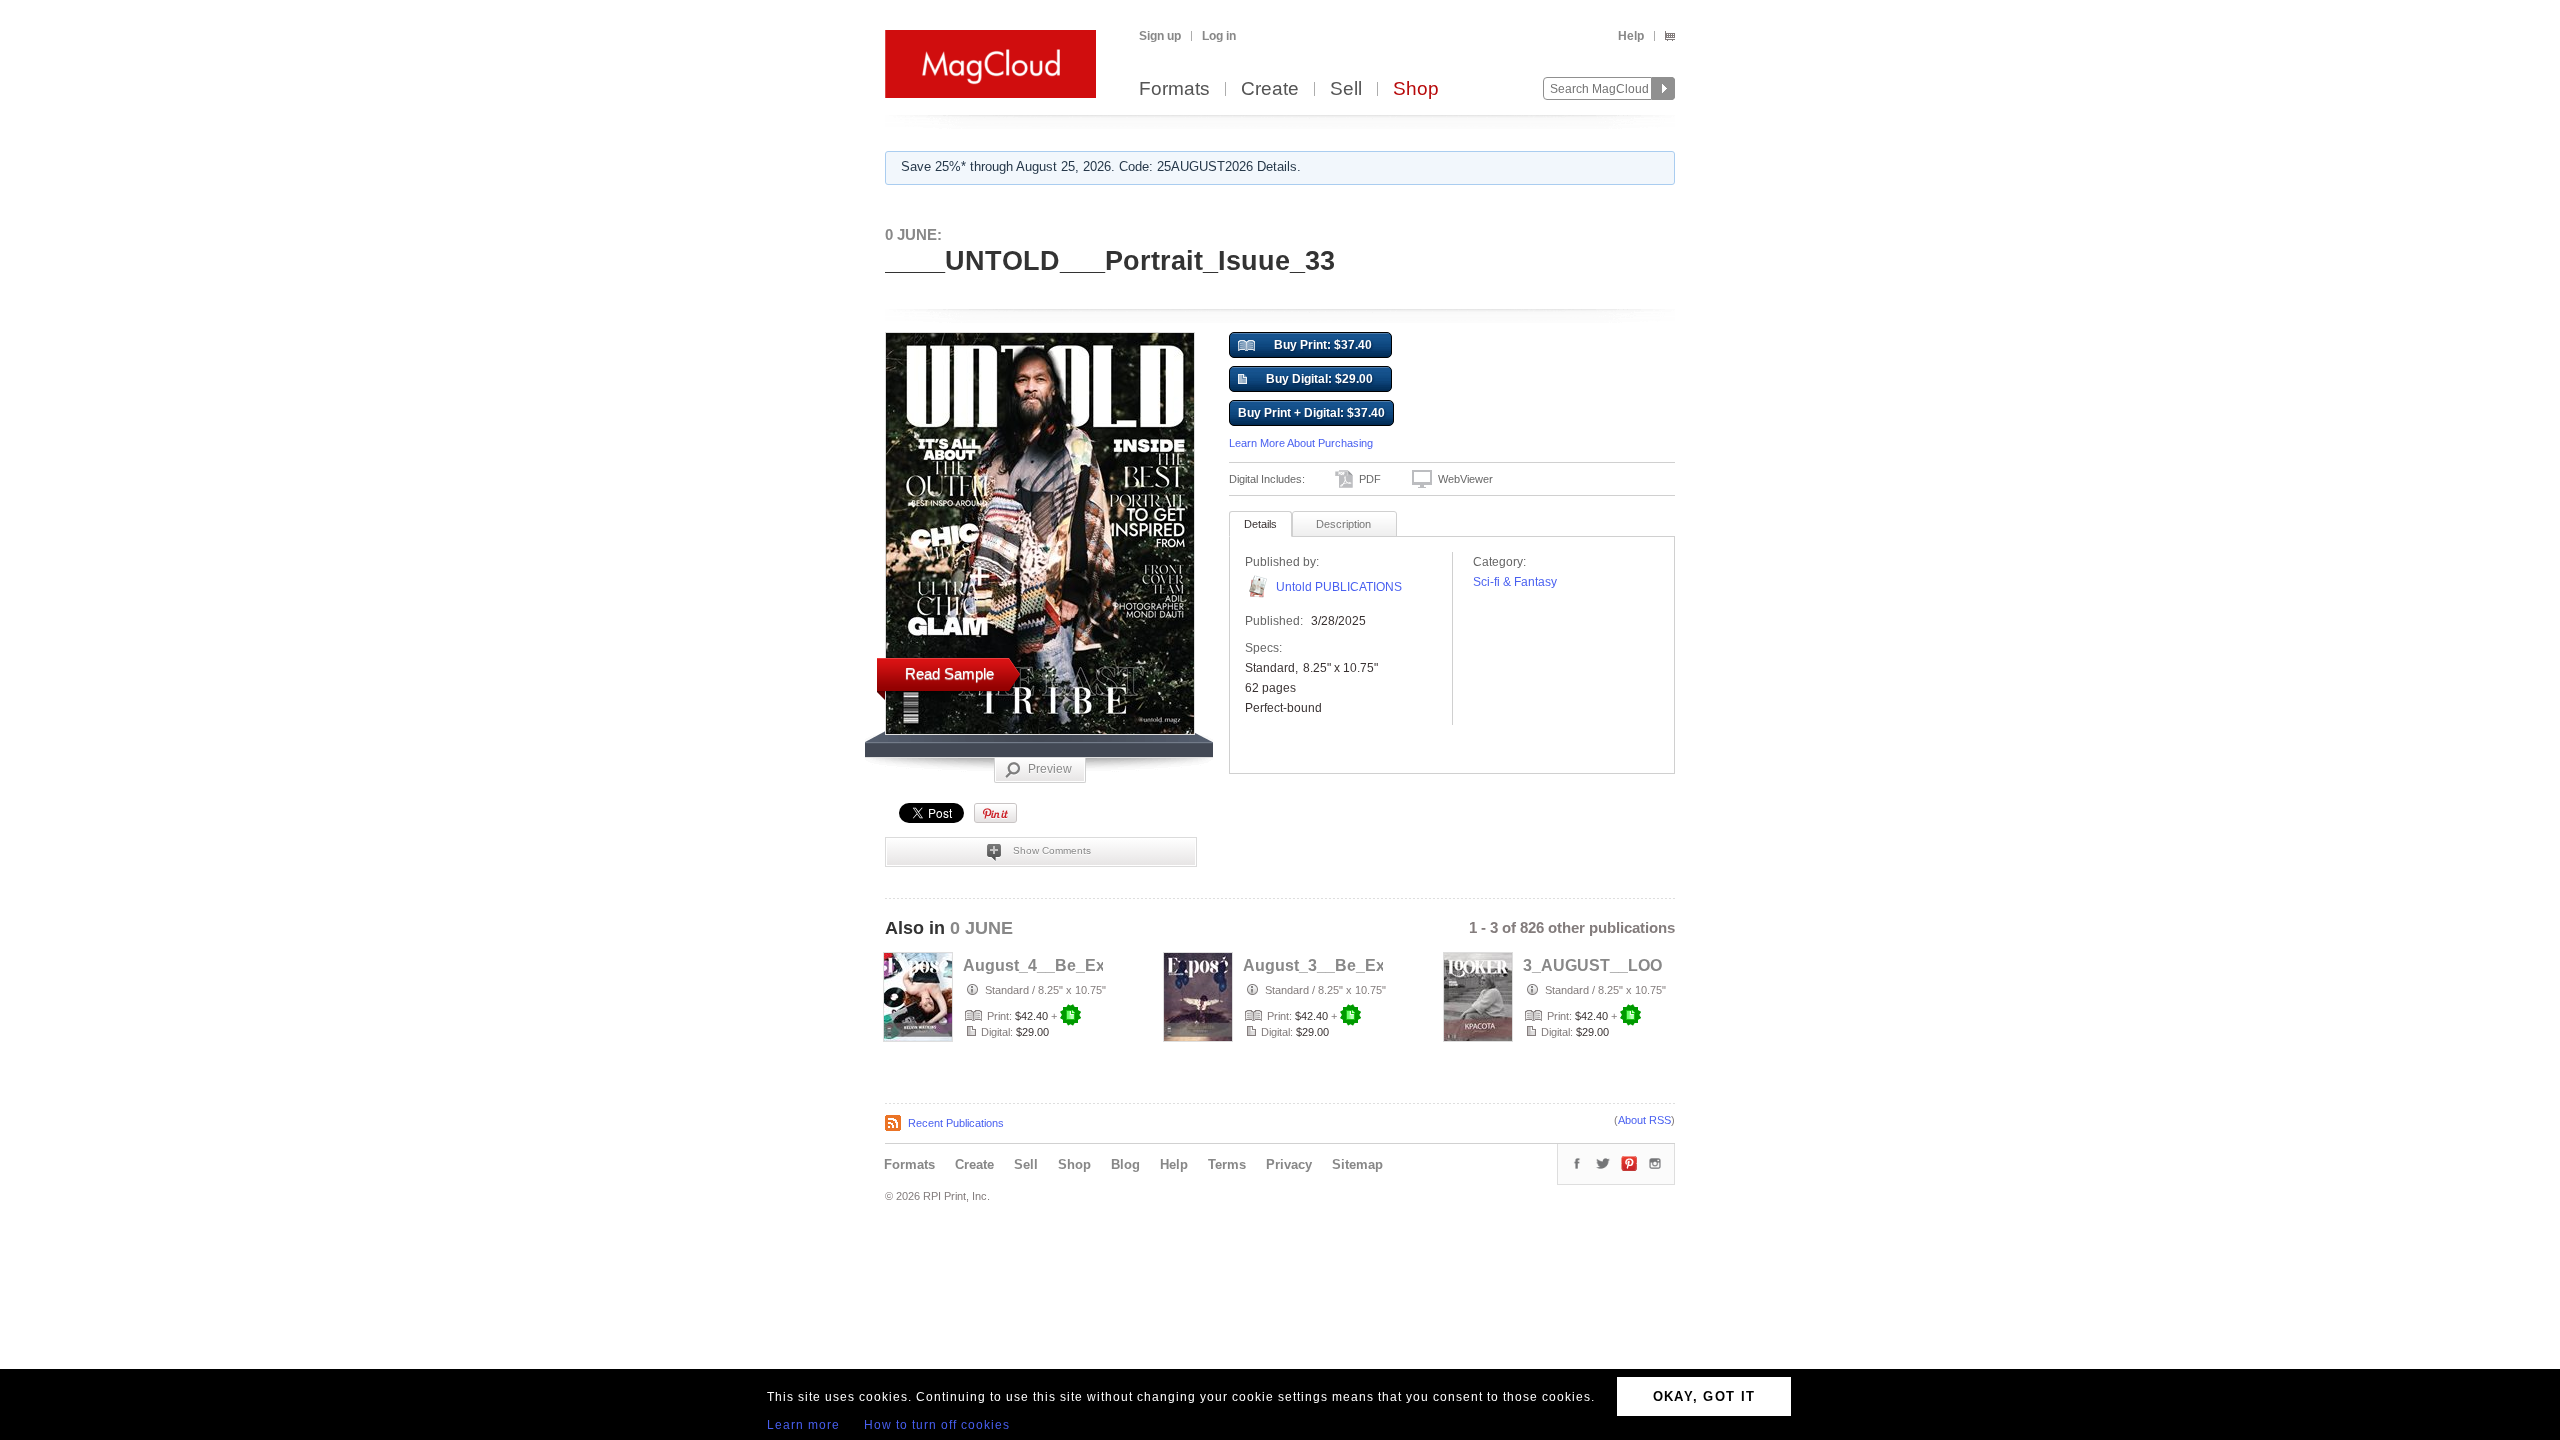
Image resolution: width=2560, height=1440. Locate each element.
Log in (1219, 36)
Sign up (1160, 36)
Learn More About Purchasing (1301, 443)
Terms (1227, 1164)
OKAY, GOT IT (1704, 1396)
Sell (1346, 89)
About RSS (1644, 1120)
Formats (1174, 89)
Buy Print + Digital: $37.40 (1311, 413)
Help (1631, 36)
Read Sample (949, 673)
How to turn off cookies (937, 1425)
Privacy (1289, 1164)
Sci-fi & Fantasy (1515, 582)
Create (1270, 89)
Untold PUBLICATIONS (1339, 587)
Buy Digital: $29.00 (1319, 379)
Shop (1416, 89)
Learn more (803, 1425)
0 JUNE (981, 928)
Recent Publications (956, 1123)
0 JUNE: (913, 234)
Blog (1125, 1164)
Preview (1050, 769)
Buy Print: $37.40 (1323, 345)
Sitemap (1357, 1164)
